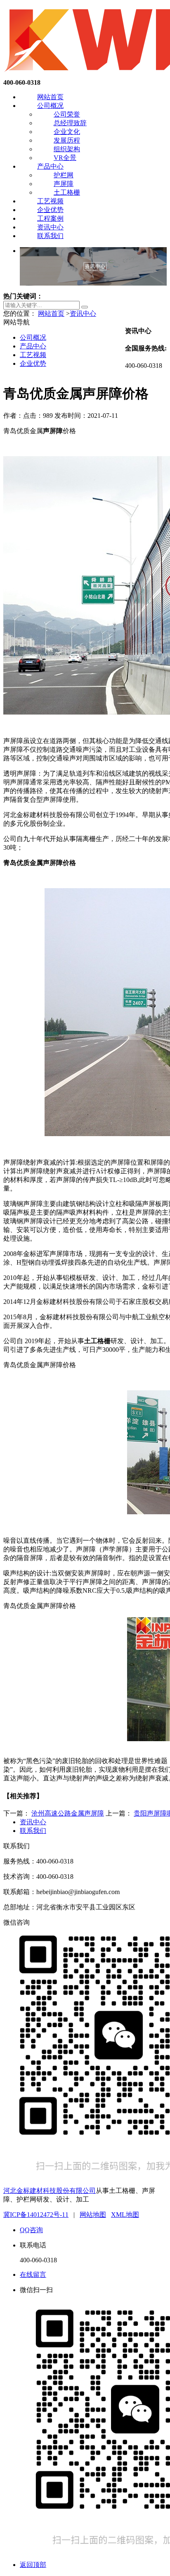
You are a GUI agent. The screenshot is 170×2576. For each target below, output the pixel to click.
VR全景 (65, 158)
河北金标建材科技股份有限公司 (50, 2191)
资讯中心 (50, 227)
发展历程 (67, 140)
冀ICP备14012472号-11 (36, 2215)
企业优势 (50, 210)
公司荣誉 (67, 114)
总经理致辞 (70, 123)
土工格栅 (67, 192)
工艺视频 (50, 201)
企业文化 (67, 132)
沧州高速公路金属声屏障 (68, 1813)
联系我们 (50, 236)
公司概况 (50, 106)
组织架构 (67, 149)
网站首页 (50, 97)
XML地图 (125, 2215)
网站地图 (93, 2215)
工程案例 (50, 218)
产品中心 (50, 166)
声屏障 (64, 184)
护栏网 (64, 175)
